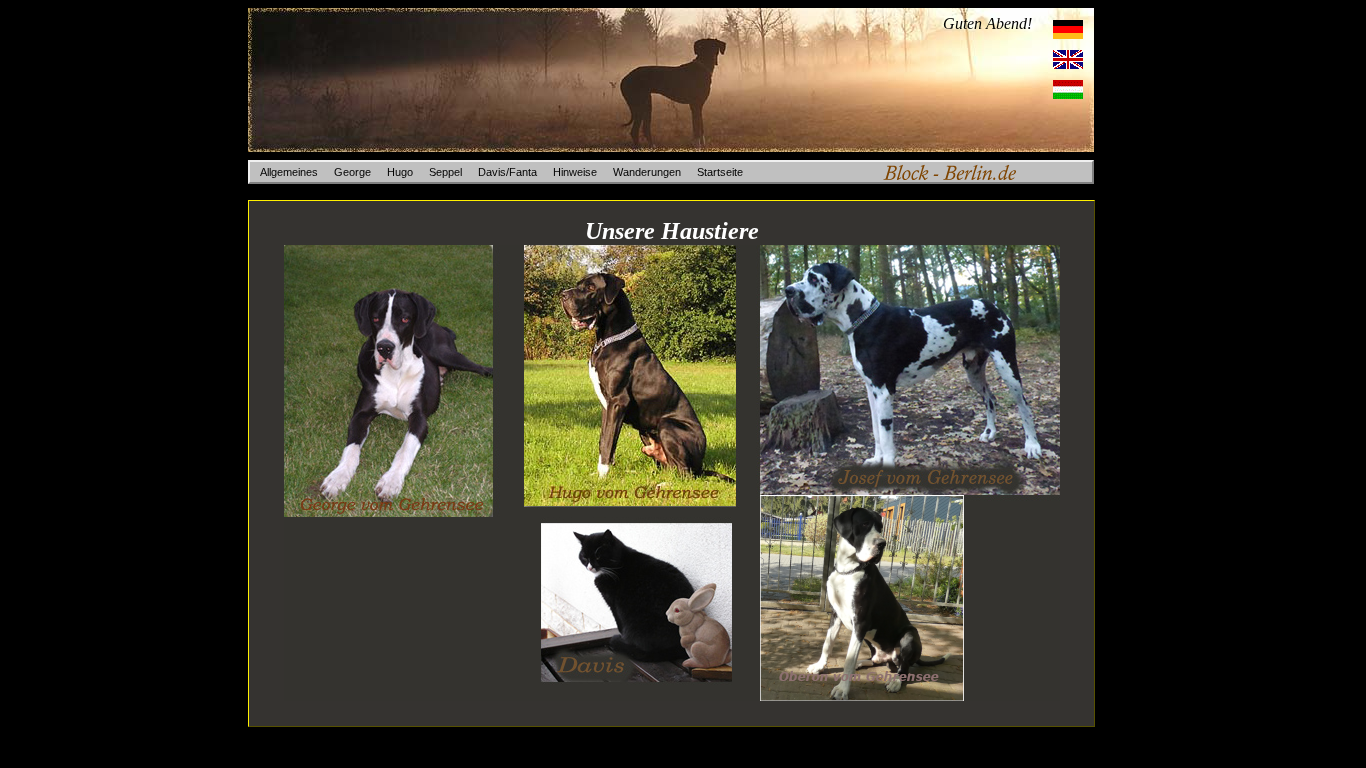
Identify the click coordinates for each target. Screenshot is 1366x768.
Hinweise (575, 172)
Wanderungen (647, 172)
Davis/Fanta (507, 172)
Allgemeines (289, 172)
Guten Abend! (987, 23)
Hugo (400, 172)
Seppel (445, 172)
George (352, 172)
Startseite (720, 172)
